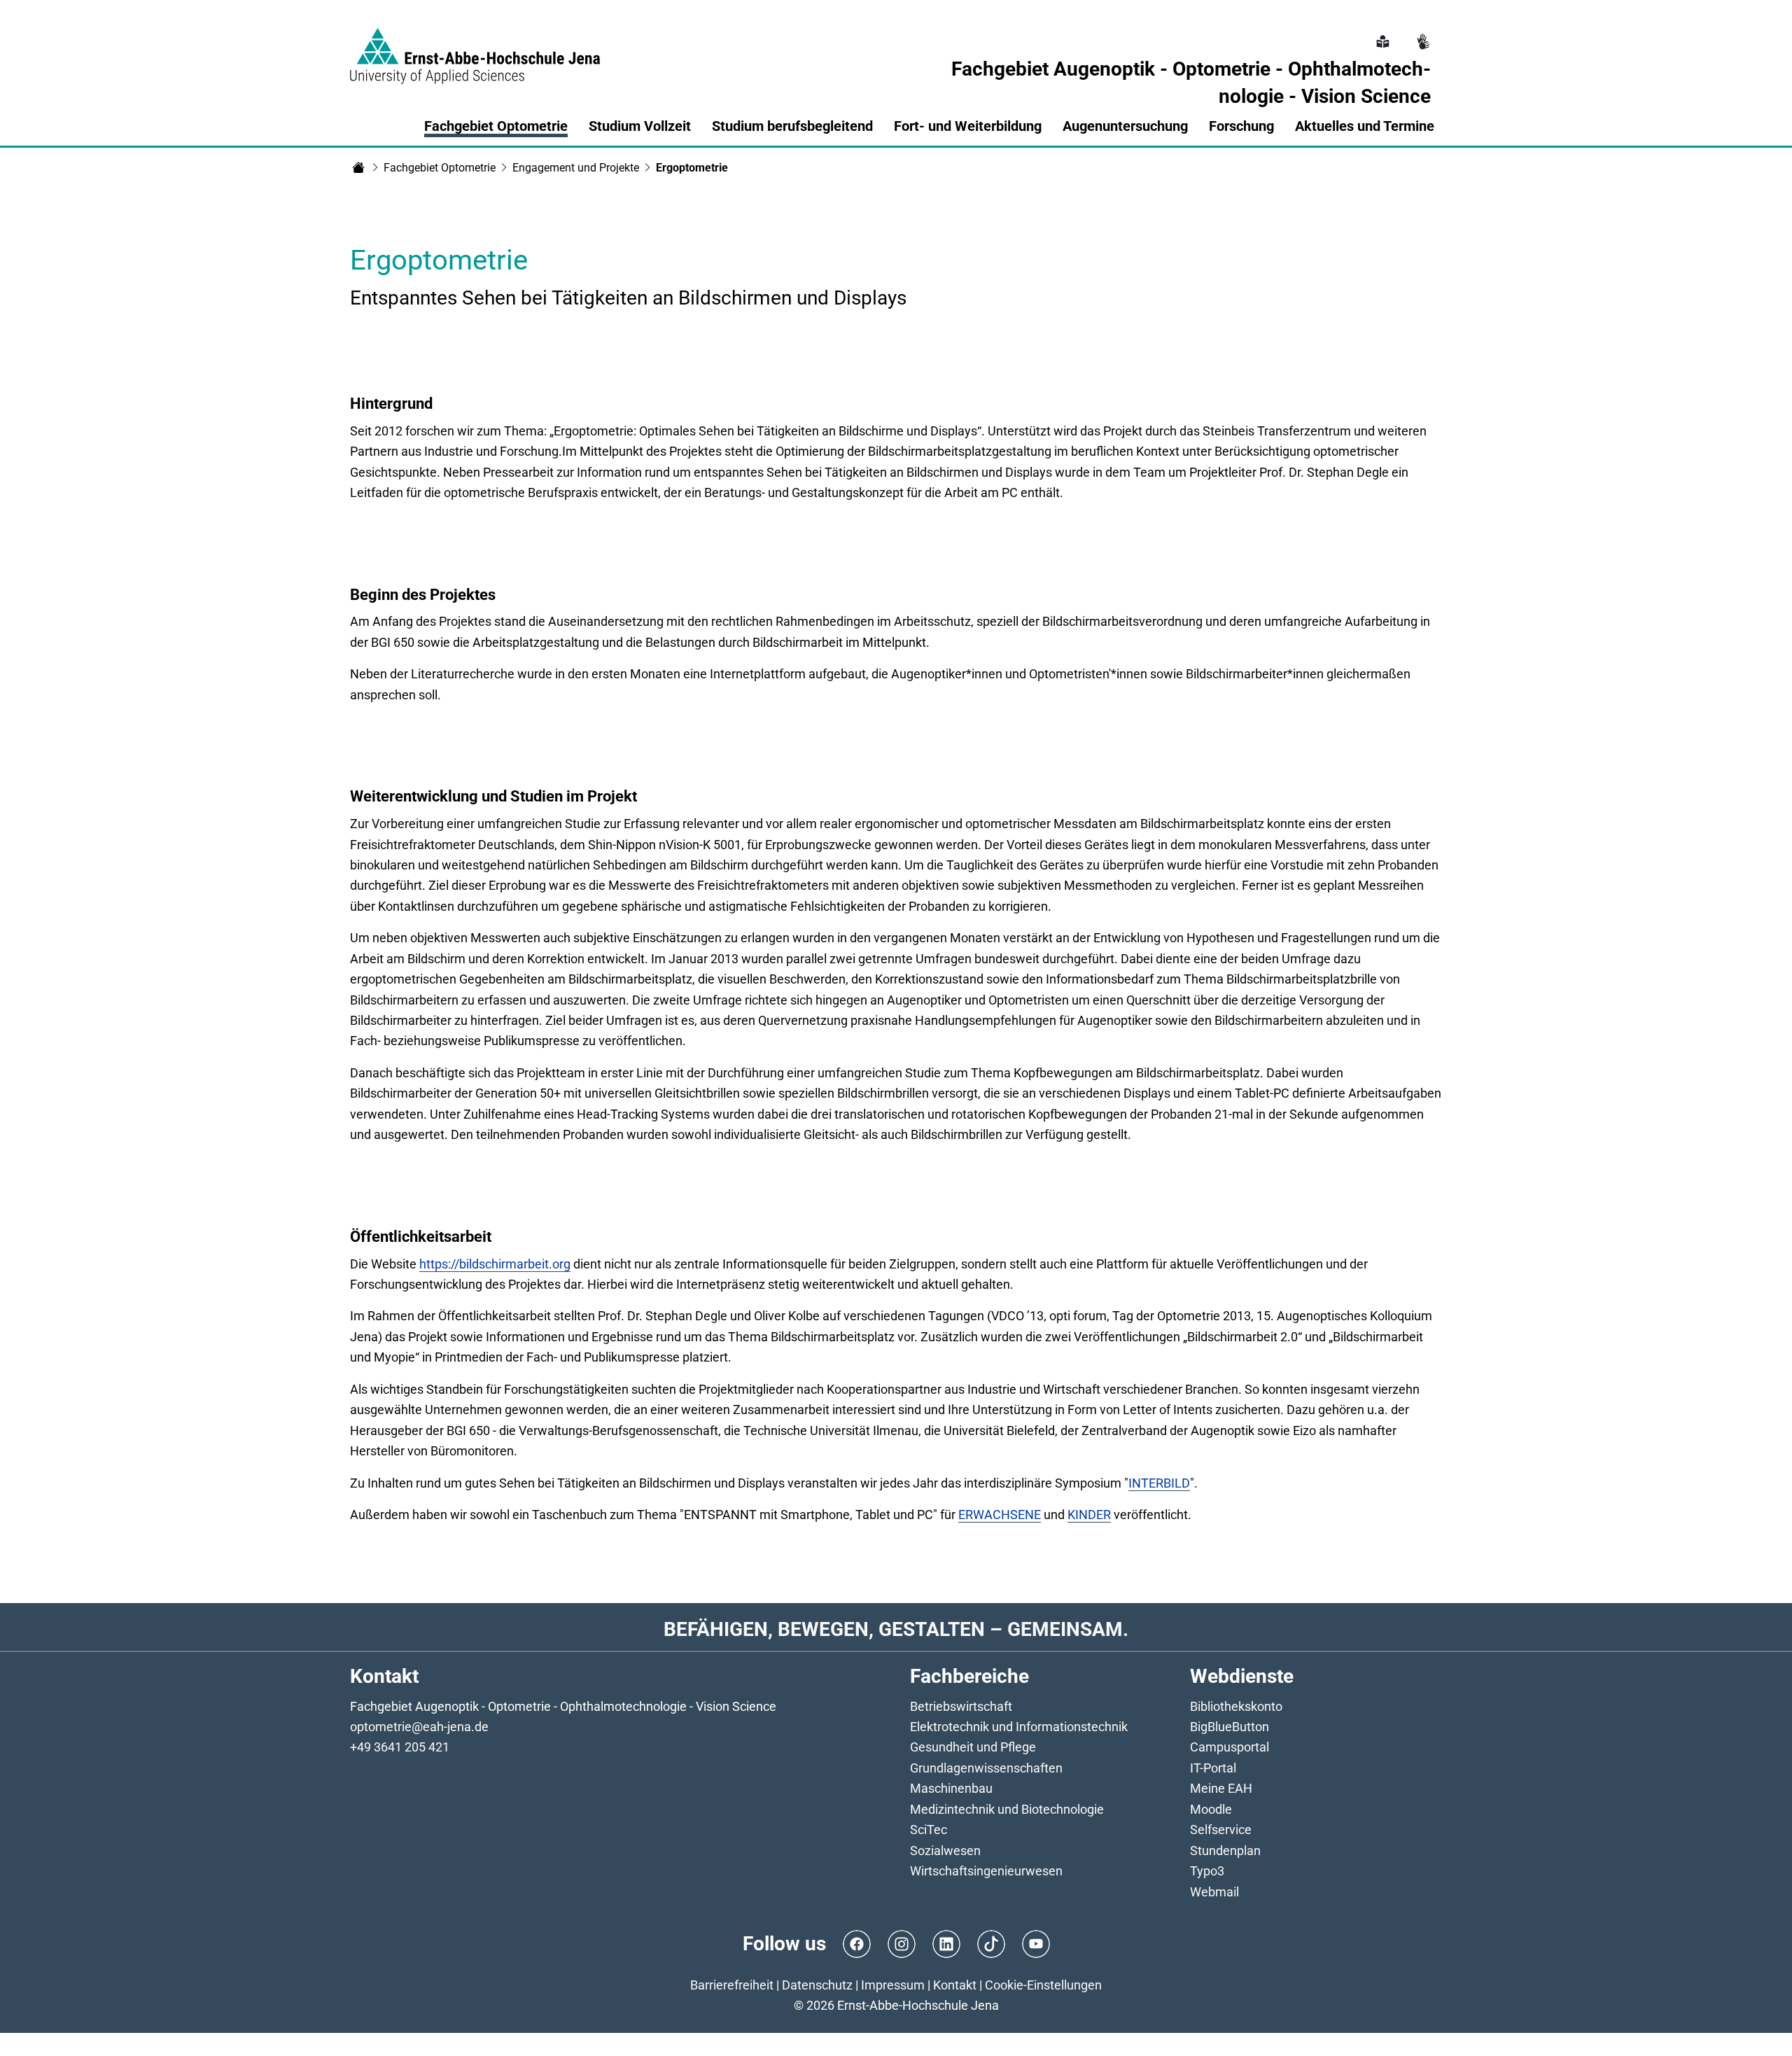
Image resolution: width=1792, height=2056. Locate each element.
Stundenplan (1225, 1851)
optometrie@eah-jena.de (419, 1727)
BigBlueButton (1230, 1727)
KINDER (1089, 1515)
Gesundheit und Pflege (973, 1747)
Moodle (1211, 1809)
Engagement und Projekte (576, 168)
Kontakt (955, 1985)
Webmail (1214, 1892)
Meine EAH (1221, 1788)
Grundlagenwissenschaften (986, 1768)
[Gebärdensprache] (1422, 34)
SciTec (929, 1830)
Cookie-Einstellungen (1043, 1985)
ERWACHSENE (1000, 1515)
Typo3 (1207, 1871)
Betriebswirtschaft (961, 1706)
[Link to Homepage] (475, 48)
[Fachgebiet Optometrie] (358, 167)
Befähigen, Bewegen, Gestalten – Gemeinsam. (896, 1629)
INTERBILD (1159, 1483)
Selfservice (1221, 1830)
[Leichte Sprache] (1381, 34)
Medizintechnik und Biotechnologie (1007, 1809)
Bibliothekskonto (1236, 1706)
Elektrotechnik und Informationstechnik (1019, 1727)
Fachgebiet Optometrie (440, 168)
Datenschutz (817, 1985)
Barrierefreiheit (732, 1985)
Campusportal (1230, 1747)
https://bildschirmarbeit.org (495, 1264)
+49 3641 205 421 (400, 1747)
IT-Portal (1213, 1768)
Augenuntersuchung (1125, 126)
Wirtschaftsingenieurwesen (986, 1871)
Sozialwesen (945, 1851)
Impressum (893, 1985)
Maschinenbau (951, 1788)
